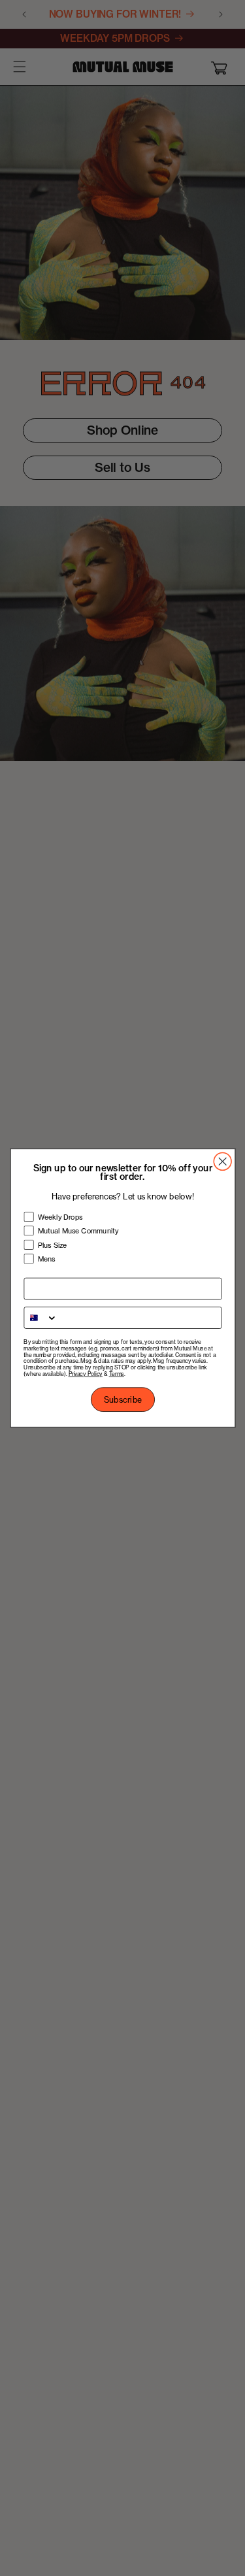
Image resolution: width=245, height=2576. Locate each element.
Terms (116, 1374)
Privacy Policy (85, 1374)
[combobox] (41, 1318)
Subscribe (122, 1400)
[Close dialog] (222, 1161)
